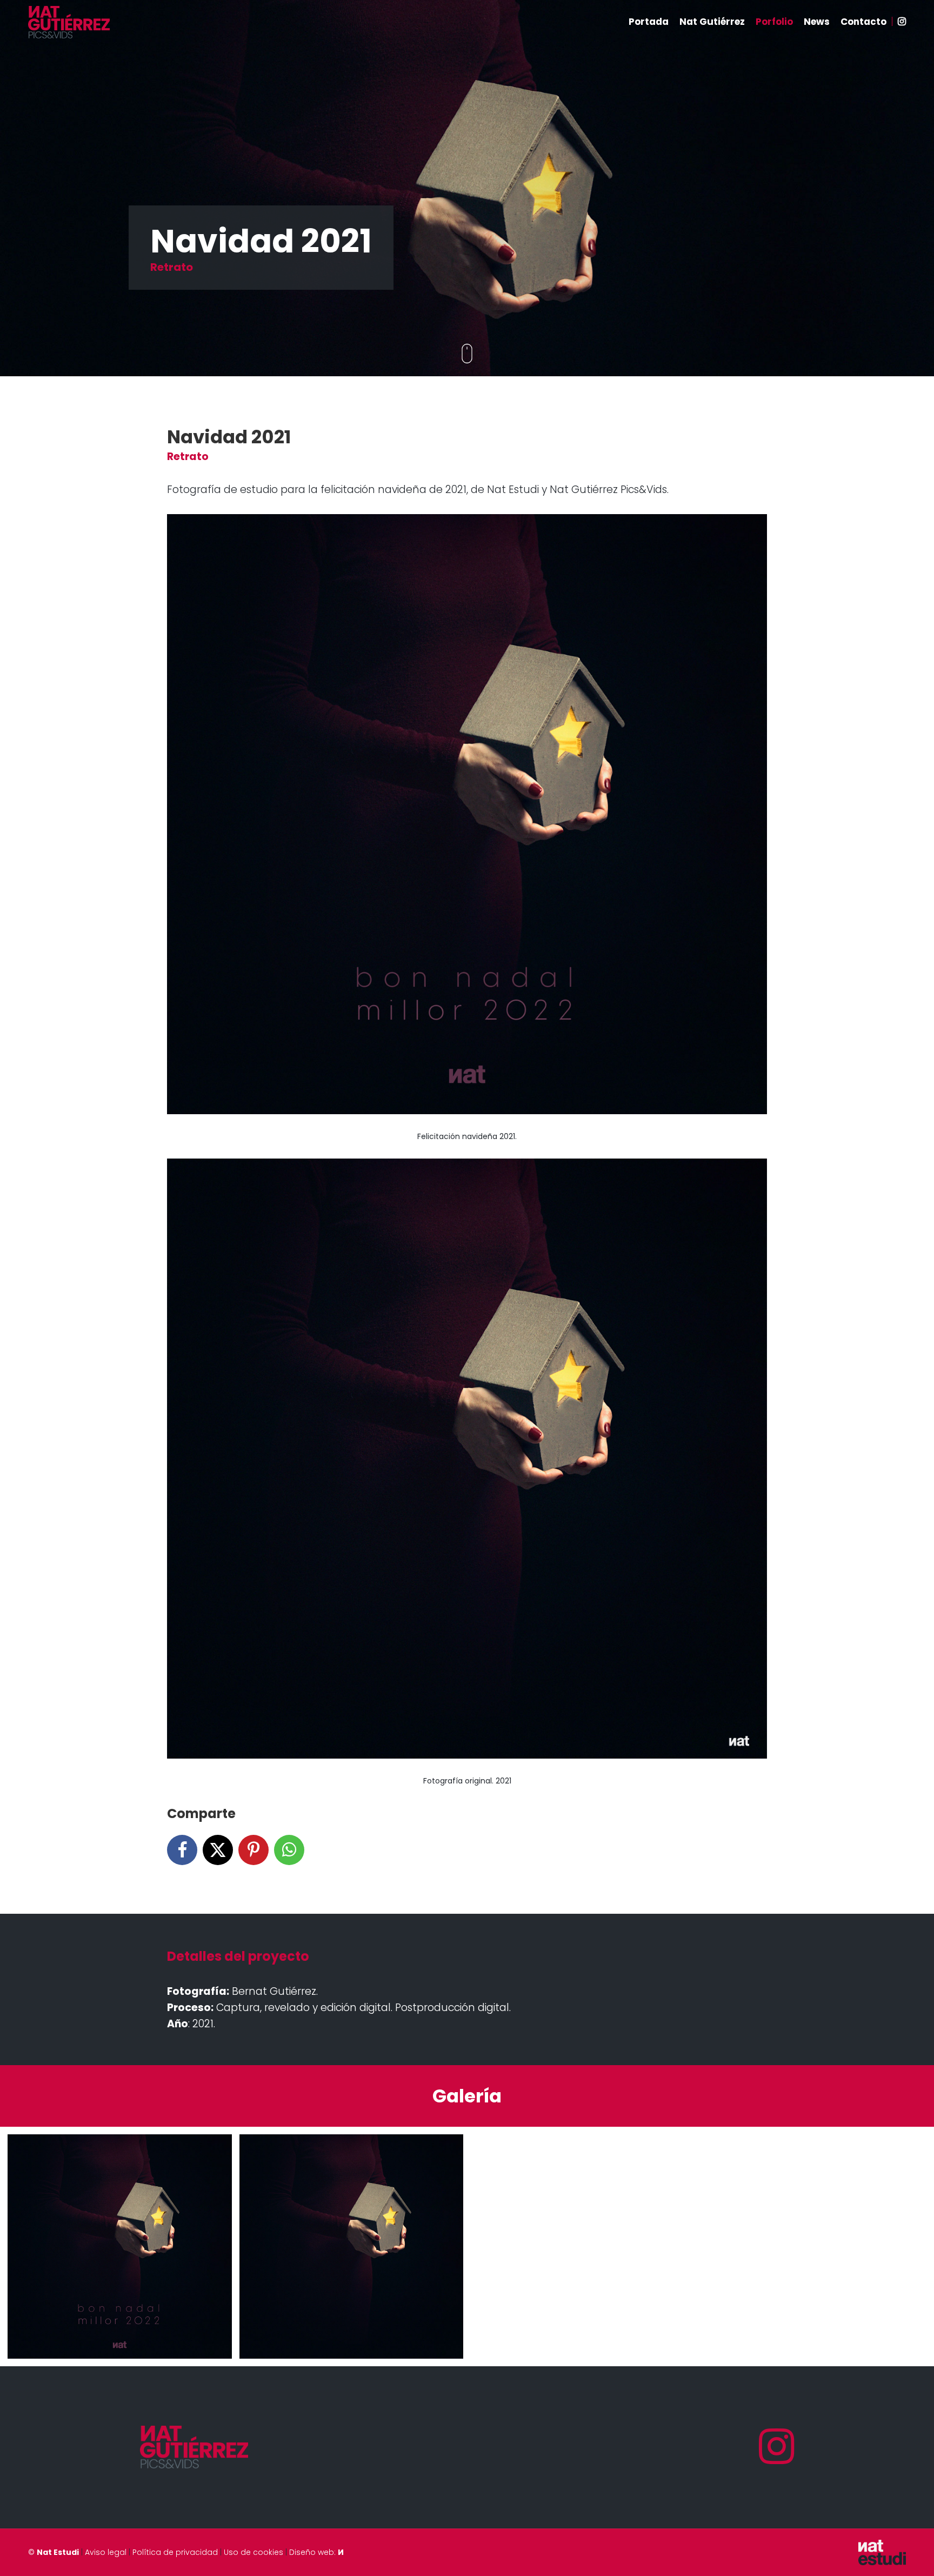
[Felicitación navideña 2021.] (120, 2246)
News (817, 22)
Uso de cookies (253, 2552)
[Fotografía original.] (352, 2246)
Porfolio (774, 22)
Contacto (863, 22)
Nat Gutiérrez (712, 22)
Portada (649, 22)
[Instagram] (777, 2447)
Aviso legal (106, 2552)
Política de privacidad (175, 2552)
